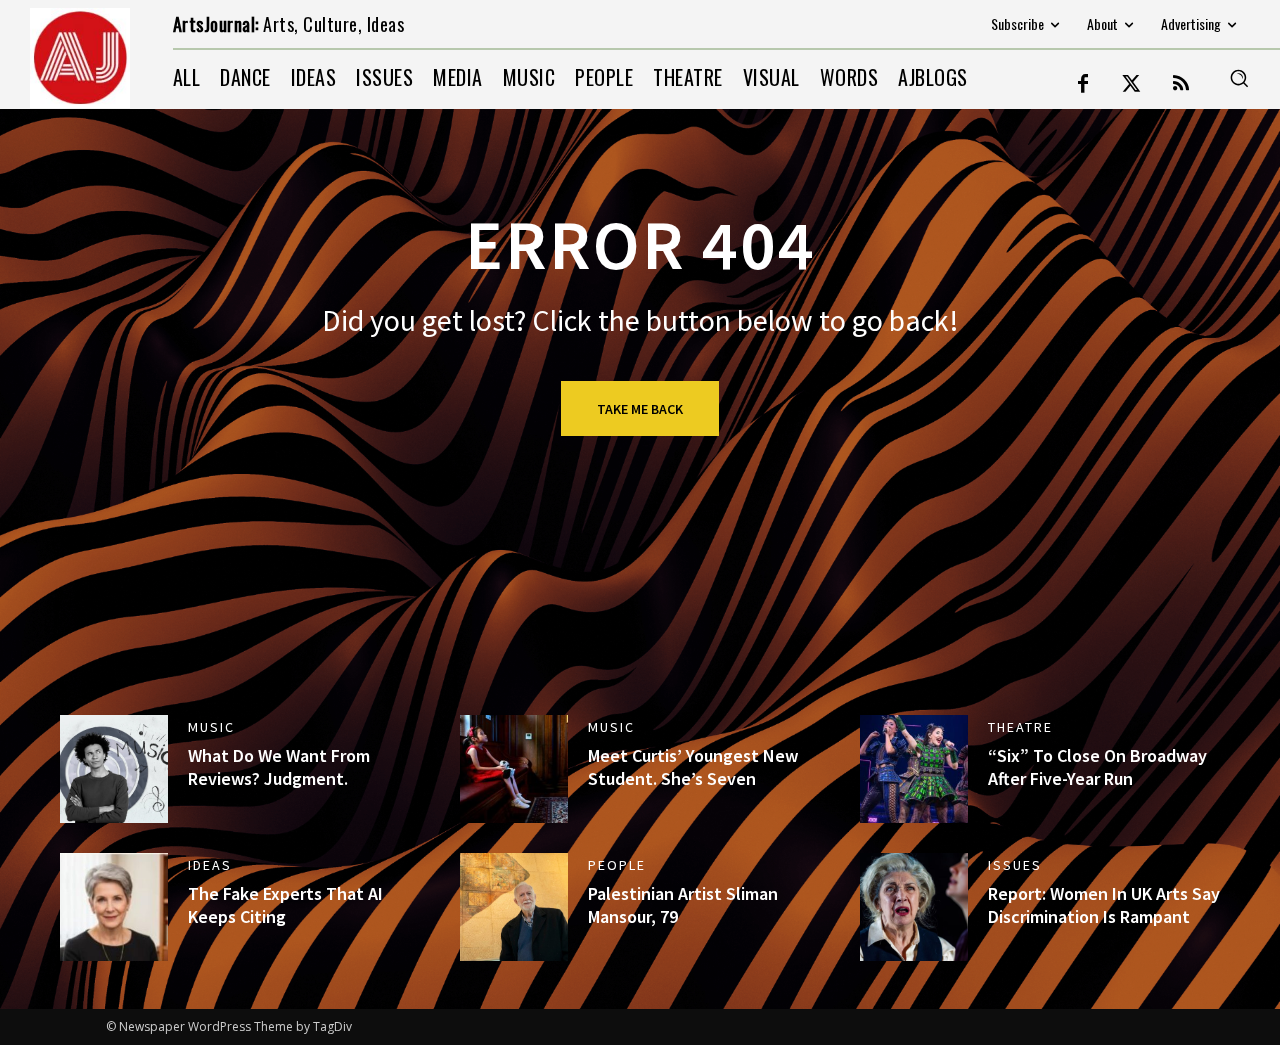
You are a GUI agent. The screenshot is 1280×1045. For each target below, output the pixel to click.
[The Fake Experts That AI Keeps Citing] (114, 907)
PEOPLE (617, 865)
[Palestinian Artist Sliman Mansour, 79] (514, 907)
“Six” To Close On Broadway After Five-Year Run (1097, 767)
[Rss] (1181, 85)
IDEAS (210, 865)
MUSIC (211, 727)
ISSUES (1015, 865)
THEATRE (1020, 727)
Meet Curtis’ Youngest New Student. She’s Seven (693, 767)
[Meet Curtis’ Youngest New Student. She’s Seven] (514, 769)
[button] (1239, 78)
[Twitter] (1132, 85)
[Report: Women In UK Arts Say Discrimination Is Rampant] (914, 907)
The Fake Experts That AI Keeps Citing (285, 905)
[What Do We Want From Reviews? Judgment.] (114, 769)
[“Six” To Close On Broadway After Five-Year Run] (914, 769)
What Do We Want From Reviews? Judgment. (279, 767)
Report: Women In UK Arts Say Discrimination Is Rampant (1104, 905)
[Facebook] (1083, 85)
